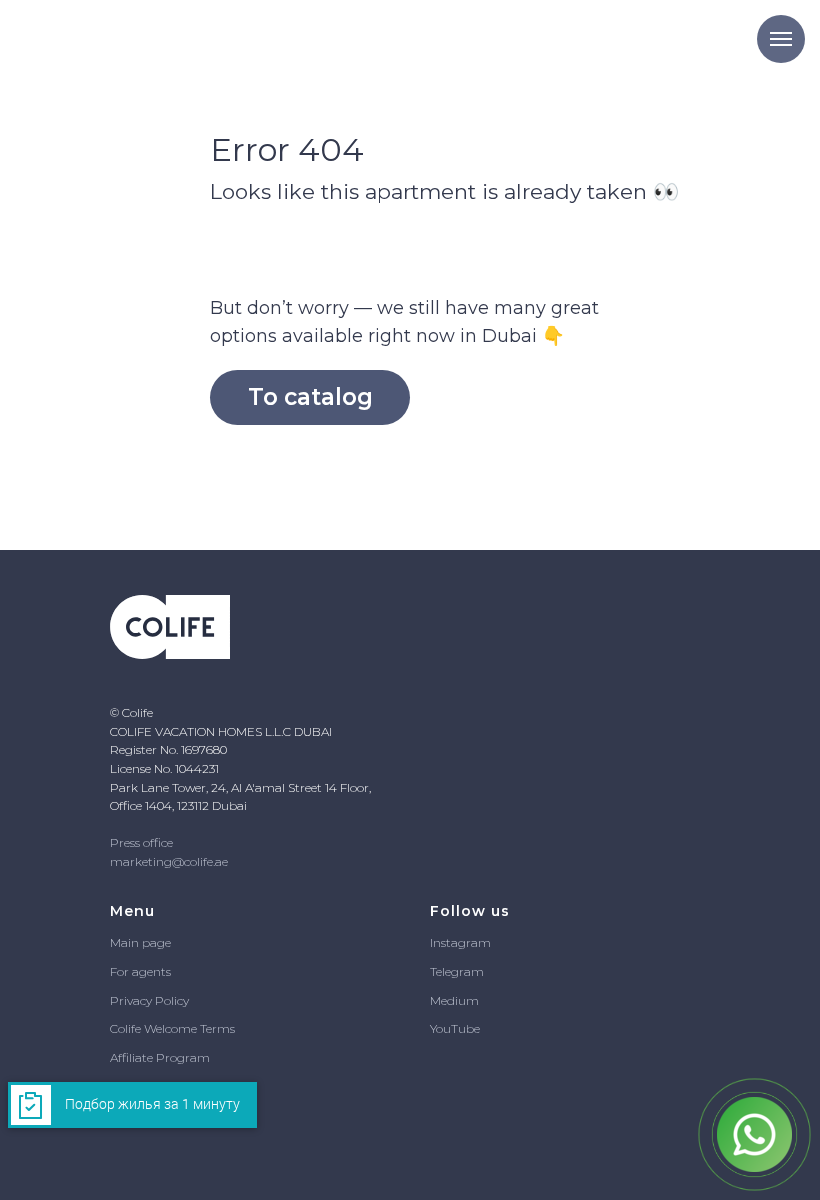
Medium (454, 1000)
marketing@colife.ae (169, 861)
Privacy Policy (149, 1000)
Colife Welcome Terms (172, 1028)
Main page (140, 942)
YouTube (455, 1028)
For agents (140, 971)
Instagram (460, 942)
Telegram (457, 971)
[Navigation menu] (781, 39)
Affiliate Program (160, 1057)
